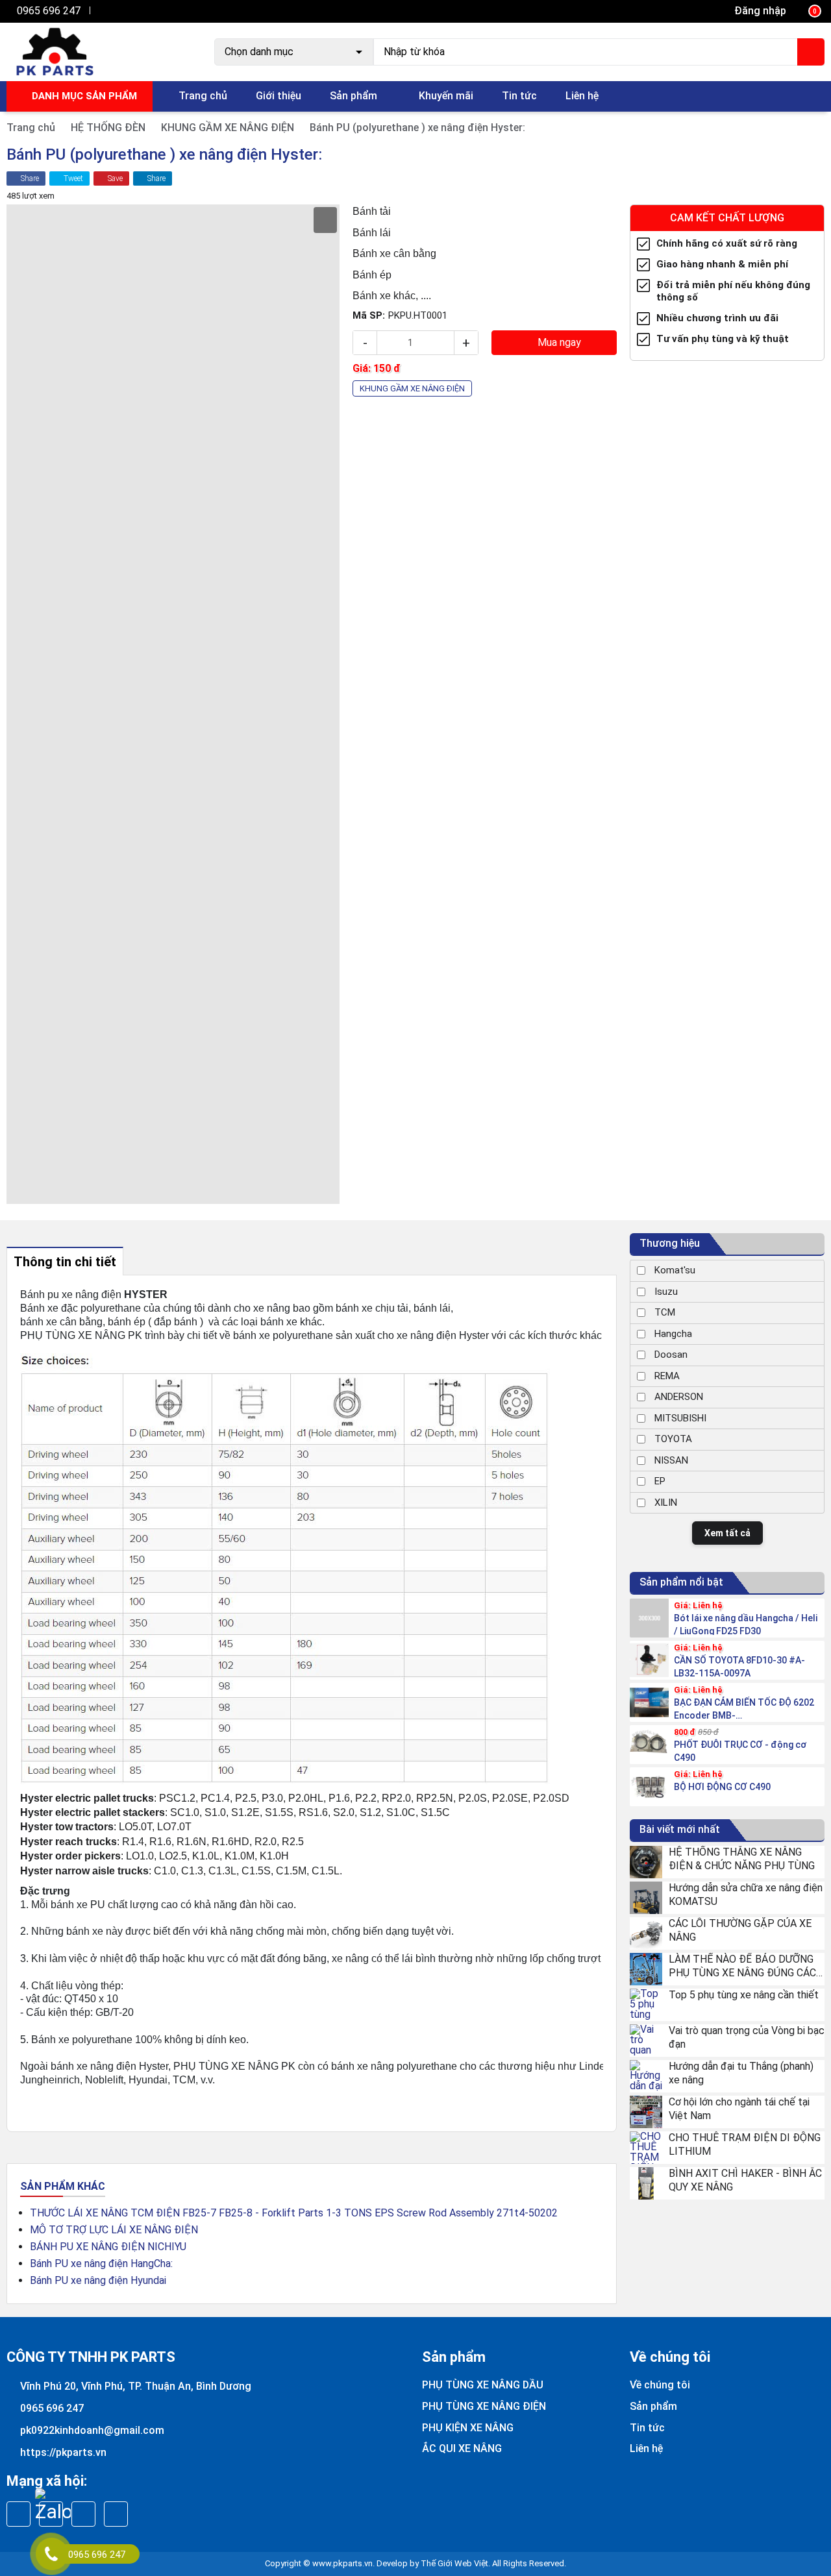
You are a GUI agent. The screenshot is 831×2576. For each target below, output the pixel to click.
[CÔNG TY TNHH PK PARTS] (54, 51)
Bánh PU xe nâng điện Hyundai (98, 2280)
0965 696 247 (49, 11)
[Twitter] (115, 11)
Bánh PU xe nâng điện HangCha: (101, 2263)
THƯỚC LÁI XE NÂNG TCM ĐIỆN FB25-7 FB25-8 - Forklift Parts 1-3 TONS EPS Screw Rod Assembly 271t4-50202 (294, 2213)
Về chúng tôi (660, 2385)
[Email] (83, 2514)
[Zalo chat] (53, 2506)
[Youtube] (128, 11)
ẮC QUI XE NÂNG (462, 2448)
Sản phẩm (353, 96)
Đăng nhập (760, 11)
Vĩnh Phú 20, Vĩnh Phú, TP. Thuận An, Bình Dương (136, 2386)
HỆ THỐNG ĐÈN (108, 128)
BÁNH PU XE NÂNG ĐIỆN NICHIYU (108, 2247)
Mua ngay (558, 342)
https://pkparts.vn (63, 2452)
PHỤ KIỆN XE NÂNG (468, 2428)
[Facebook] (101, 11)
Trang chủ (203, 96)
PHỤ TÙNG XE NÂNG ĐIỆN (484, 2406)
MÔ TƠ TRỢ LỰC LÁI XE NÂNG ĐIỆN (114, 2230)
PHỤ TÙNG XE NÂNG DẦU (483, 2385)
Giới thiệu (279, 96)
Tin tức (519, 96)
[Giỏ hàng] (806, 11)
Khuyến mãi (446, 96)
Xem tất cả (727, 1533)
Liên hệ (582, 96)
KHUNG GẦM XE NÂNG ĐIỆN (228, 128)
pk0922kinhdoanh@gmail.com (92, 2430)
